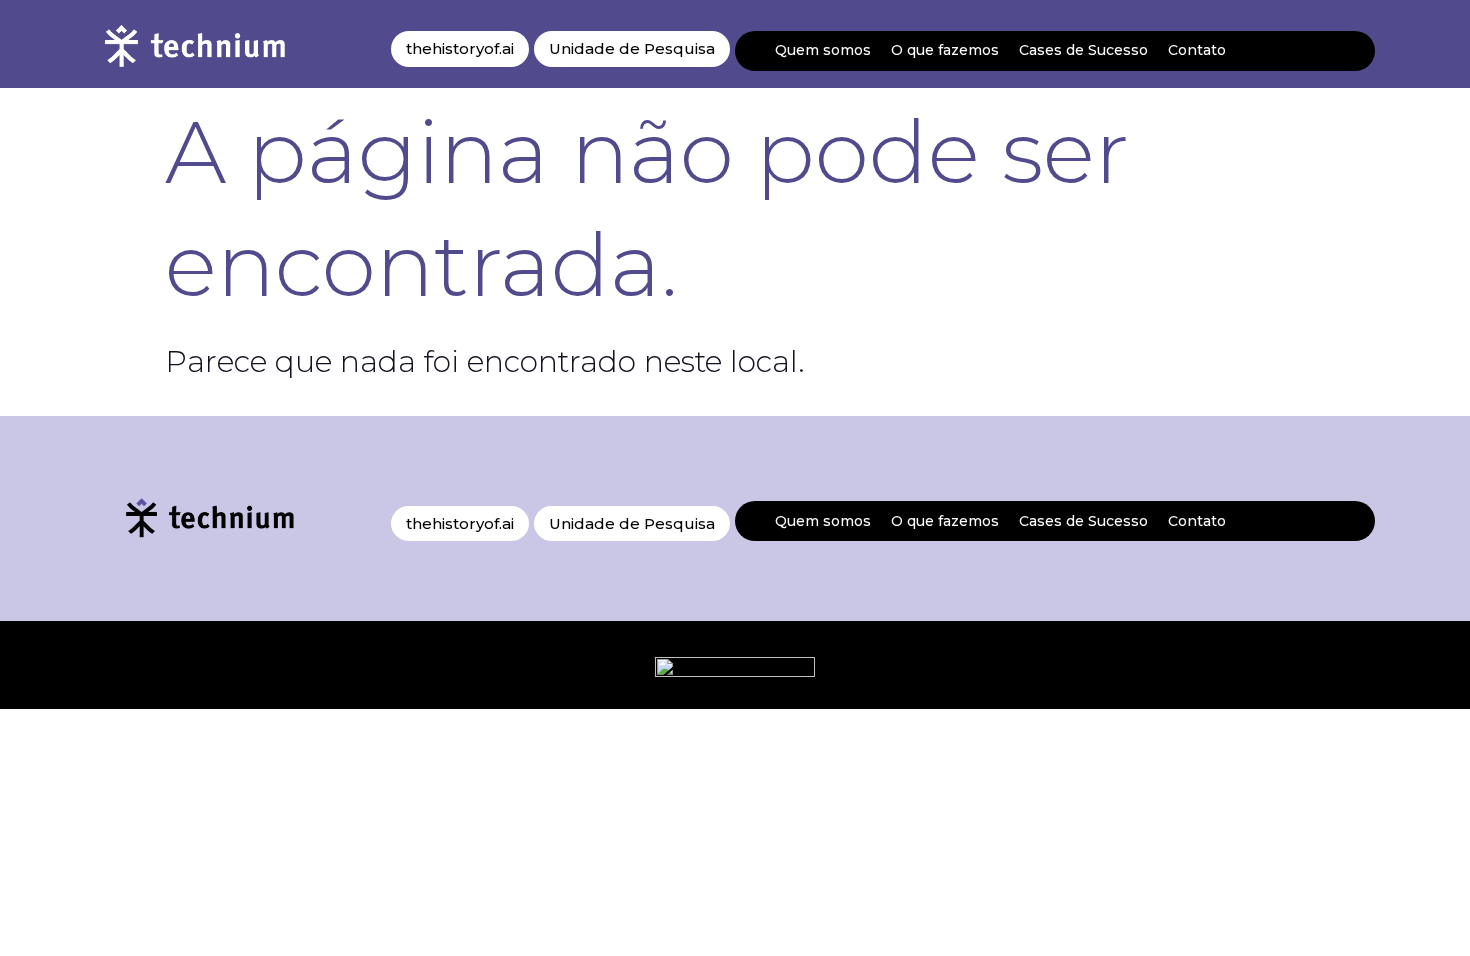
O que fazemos (945, 50)
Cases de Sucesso (1083, 50)
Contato (1197, 50)
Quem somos (823, 50)
